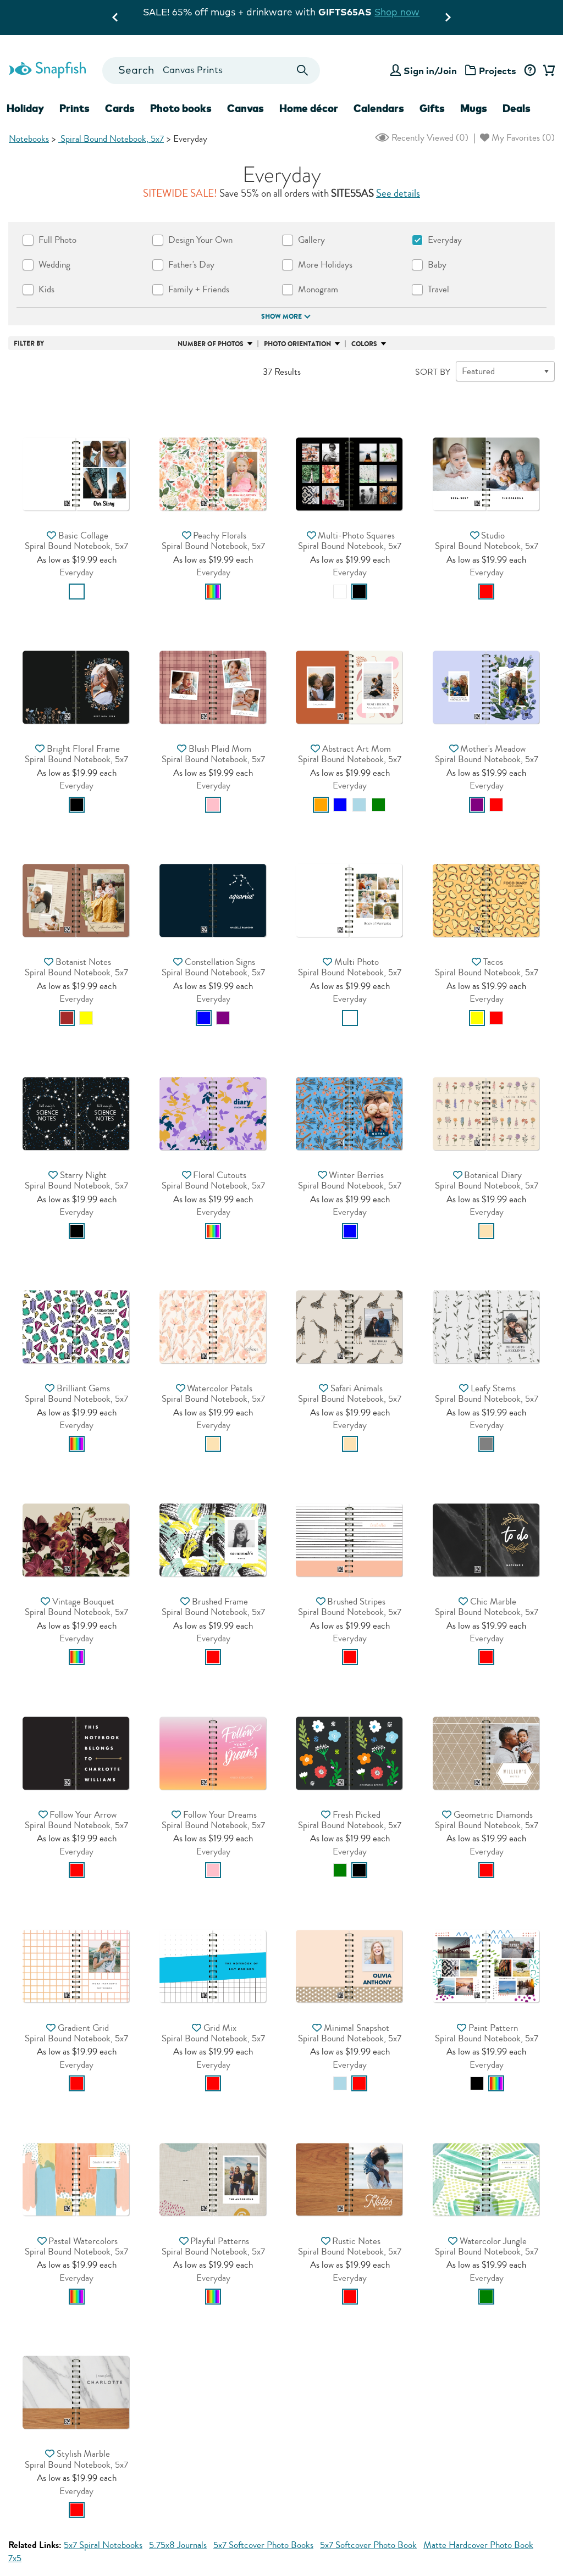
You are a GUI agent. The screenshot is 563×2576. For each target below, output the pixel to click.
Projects (498, 71)
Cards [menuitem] (120, 108)
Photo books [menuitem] (181, 108)
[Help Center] (530, 71)
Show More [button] (281, 317)
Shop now (289, 23)
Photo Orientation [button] (297, 344)
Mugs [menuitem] (474, 108)
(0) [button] (429, 138)
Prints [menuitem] (74, 108)
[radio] (77, 592)
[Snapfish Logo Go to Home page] (47, 69)
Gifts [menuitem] (432, 108)
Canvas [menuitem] (245, 108)
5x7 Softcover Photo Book (368, 2545)
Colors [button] (364, 344)
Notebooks (29, 139)
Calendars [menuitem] (379, 108)
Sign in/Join (430, 71)
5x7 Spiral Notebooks (103, 2545)
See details (398, 193)
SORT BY (433, 372)
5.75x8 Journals (178, 2545)
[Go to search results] (302, 71)
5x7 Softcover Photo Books (263, 2545)
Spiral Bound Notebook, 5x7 (111, 139)
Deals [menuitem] (517, 108)
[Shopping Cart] (547, 71)
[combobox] (211, 71)
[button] (76, 442)
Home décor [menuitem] (309, 108)
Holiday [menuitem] (25, 108)
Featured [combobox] (478, 371)
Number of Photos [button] (211, 344)
